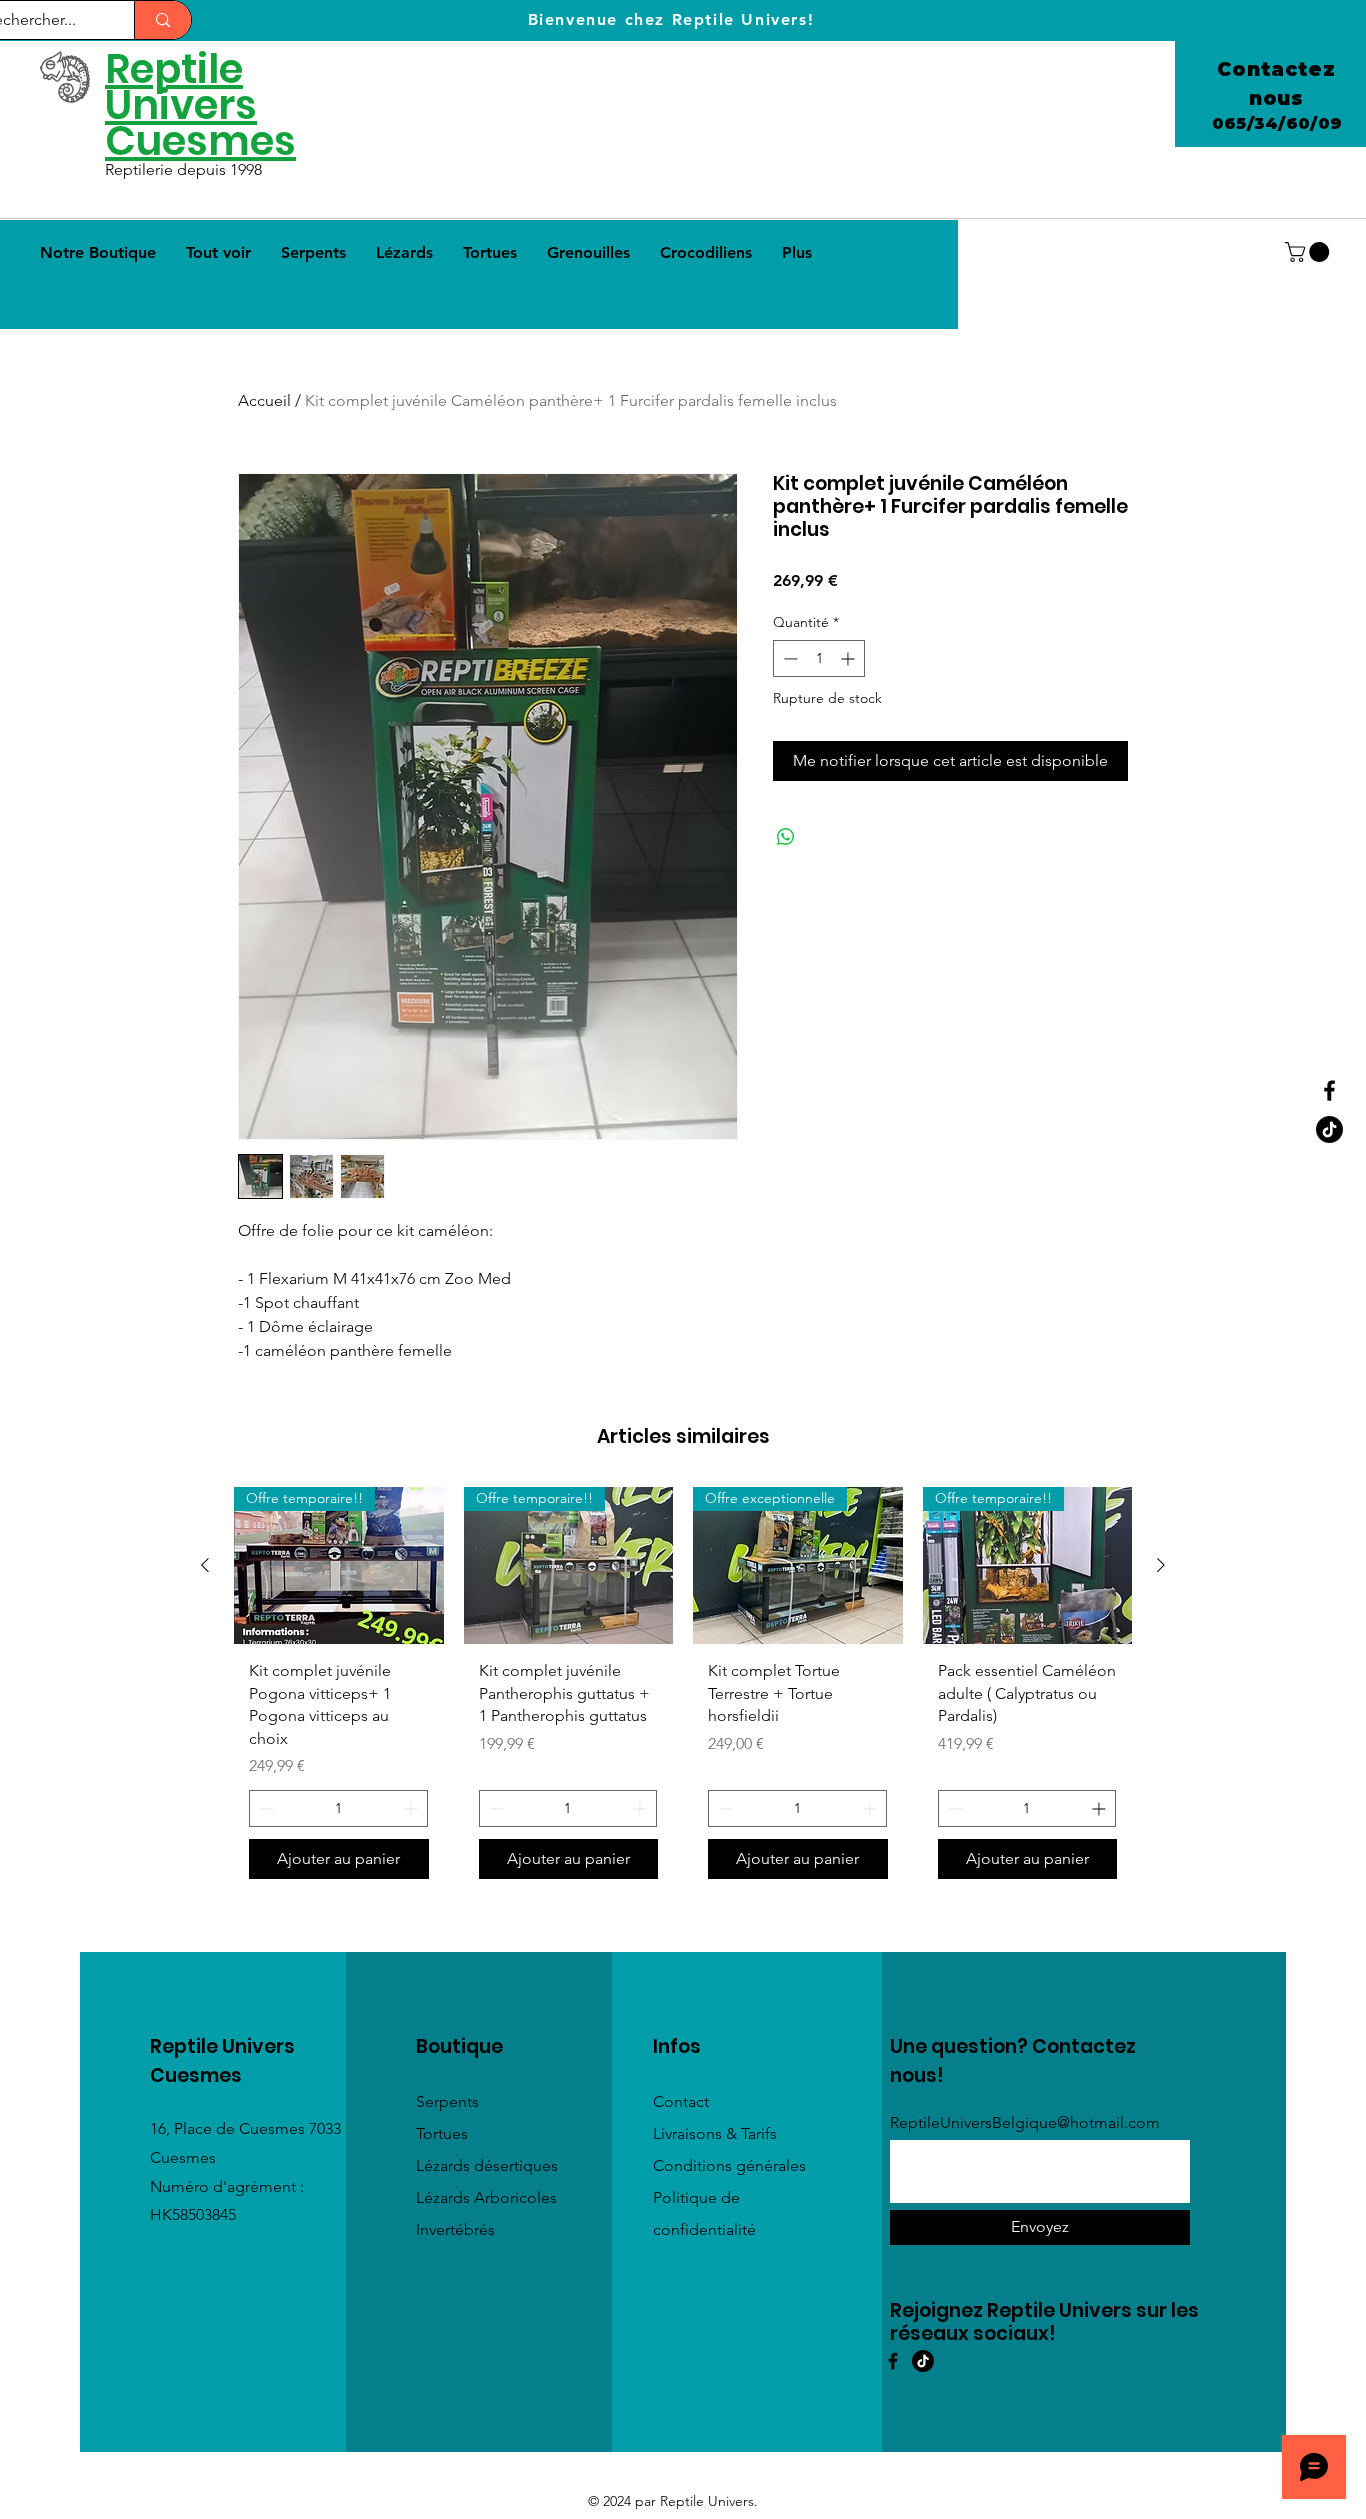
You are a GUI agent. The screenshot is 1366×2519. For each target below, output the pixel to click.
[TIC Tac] (923, 2361)
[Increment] (849, 658)
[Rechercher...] (162, 20)
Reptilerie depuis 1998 (185, 169)
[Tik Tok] (1329, 1129)
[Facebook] (1329, 1090)
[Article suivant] (1161, 1565)
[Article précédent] (205, 1565)
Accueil (264, 400)
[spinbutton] (819, 658)
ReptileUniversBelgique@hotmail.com (1025, 2123)
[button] (1309, 252)
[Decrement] (788, 658)
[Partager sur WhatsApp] (786, 837)
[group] (683, 1690)
